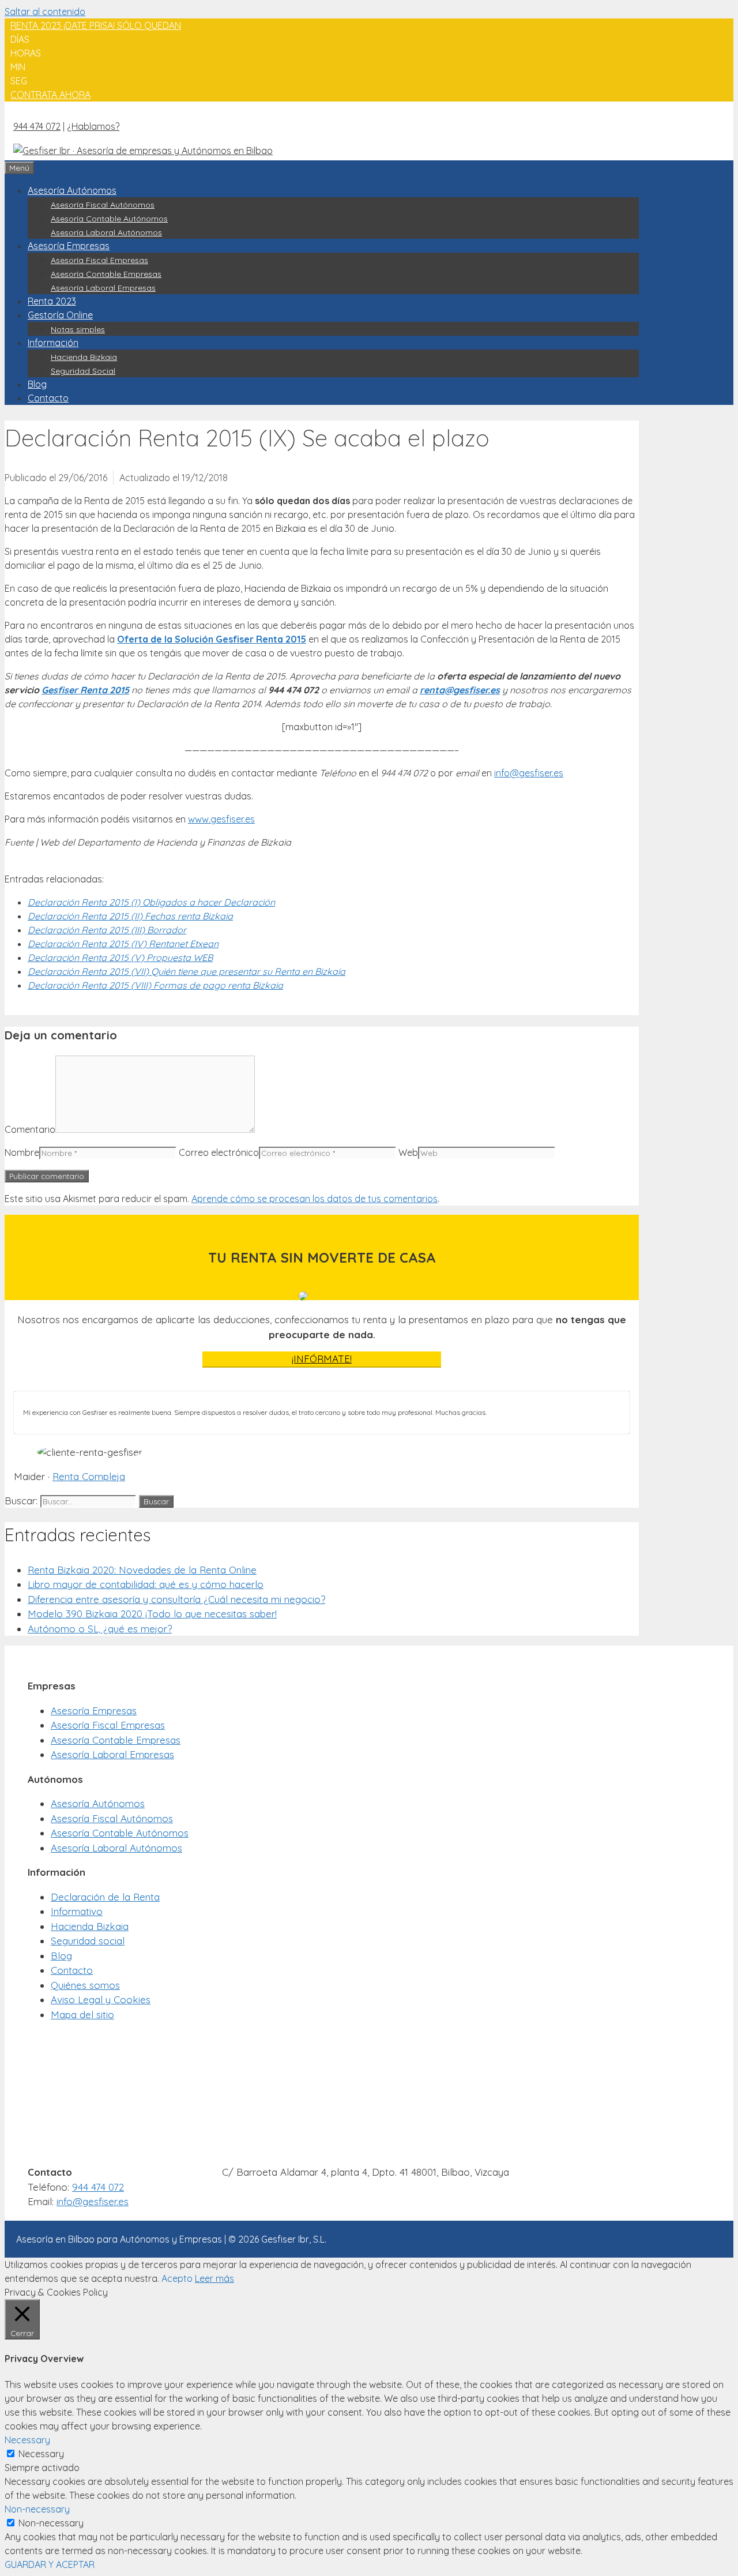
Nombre (22, 1152)
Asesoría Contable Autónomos (109, 219)
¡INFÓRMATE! (322, 1359)
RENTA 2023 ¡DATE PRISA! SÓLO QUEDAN (96, 25)
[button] (50, 95)
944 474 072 (37, 126)
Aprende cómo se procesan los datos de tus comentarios (315, 1199)
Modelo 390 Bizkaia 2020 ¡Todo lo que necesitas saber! (152, 1614)
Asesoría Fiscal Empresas (99, 260)
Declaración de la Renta (105, 1897)
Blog (37, 384)
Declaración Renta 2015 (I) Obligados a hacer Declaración (151, 902)
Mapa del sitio (82, 2014)
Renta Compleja (89, 1476)
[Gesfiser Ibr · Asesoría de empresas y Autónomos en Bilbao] (143, 149)
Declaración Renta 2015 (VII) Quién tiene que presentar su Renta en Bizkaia (187, 971)
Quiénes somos (85, 1985)
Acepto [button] (177, 2278)
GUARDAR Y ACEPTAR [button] (50, 2564)
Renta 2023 (52, 301)
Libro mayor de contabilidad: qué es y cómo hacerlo (146, 1584)
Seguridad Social (83, 371)
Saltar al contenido (45, 12)
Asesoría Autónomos (72, 190)
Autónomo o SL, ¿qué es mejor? (100, 1629)
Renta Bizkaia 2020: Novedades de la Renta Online (142, 1570)
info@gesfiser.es (529, 773)
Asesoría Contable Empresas (106, 274)
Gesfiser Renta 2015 (85, 690)
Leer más (214, 2278)
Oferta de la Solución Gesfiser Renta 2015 (212, 639)
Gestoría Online (60, 315)
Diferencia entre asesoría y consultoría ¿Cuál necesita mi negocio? (176, 1599)
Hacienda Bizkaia (84, 357)
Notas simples (78, 329)
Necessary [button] (27, 2440)
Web (408, 1152)
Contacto (48, 398)
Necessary (41, 2454)
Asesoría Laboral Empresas (103, 288)
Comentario (30, 1129)
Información (53, 343)
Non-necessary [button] (37, 2509)
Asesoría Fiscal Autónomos (103, 205)
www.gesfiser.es (221, 819)
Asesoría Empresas (69, 246)
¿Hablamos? (93, 126)
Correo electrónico (219, 1152)
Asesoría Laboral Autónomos (106, 232)
